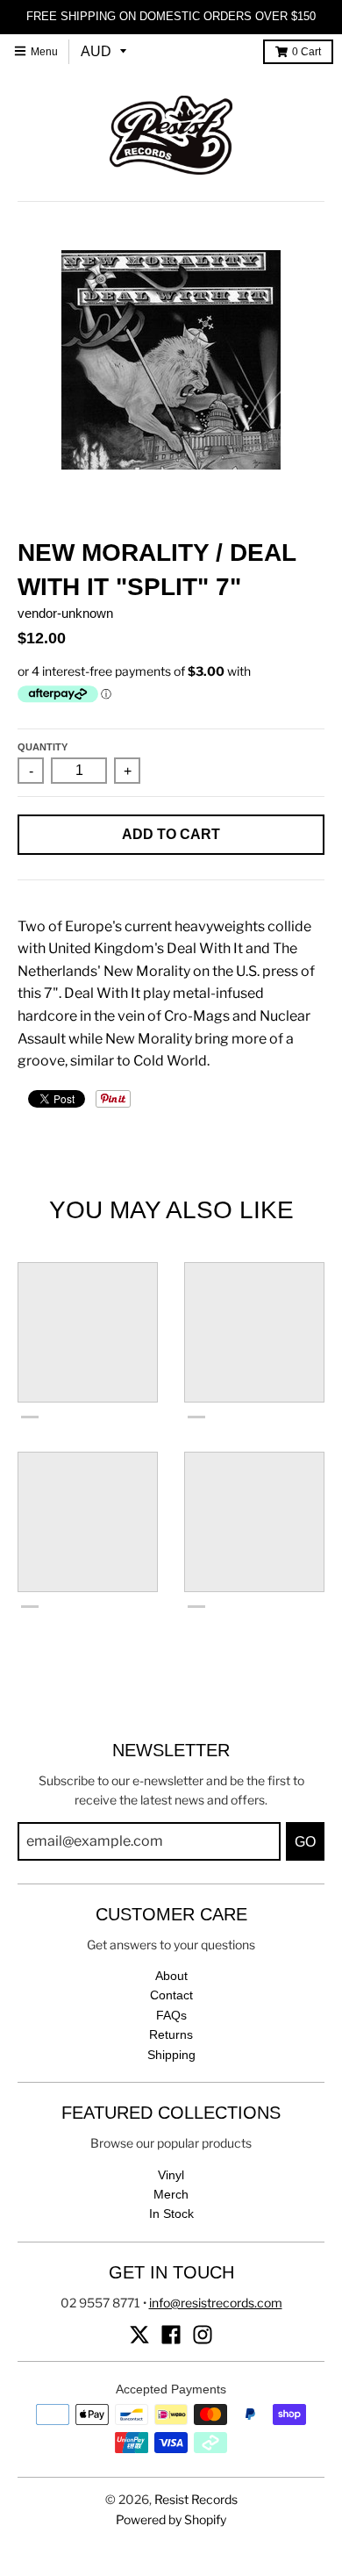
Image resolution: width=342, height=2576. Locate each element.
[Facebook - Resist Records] (171, 2335)
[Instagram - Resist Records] (203, 2335)
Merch (171, 2194)
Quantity (43, 747)
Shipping (171, 2055)
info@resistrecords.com (216, 2303)
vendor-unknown (65, 613)
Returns (171, 2034)
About (171, 1976)
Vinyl (171, 2175)
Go (305, 1842)
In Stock (171, 2214)
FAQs (171, 2015)
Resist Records (196, 2499)
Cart (306, 52)
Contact (171, 1995)
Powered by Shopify (171, 2519)
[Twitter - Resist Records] (139, 2335)
